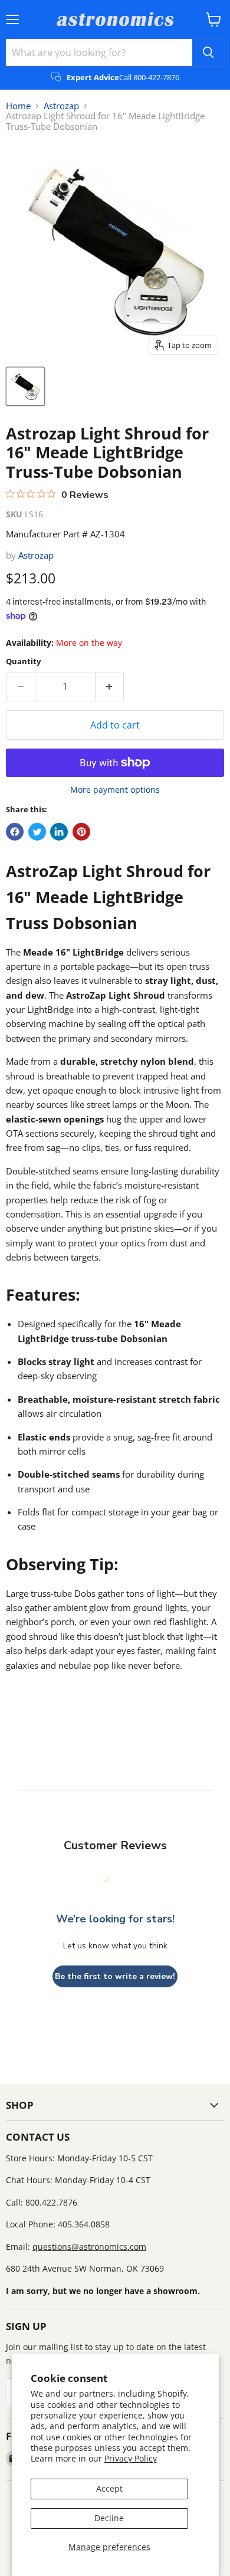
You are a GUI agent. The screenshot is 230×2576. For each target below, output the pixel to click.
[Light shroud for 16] (25, 386)
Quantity (23, 662)
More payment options (115, 790)
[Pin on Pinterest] (81, 832)
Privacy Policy (131, 2458)
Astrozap (61, 106)
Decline (109, 2518)
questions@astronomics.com (89, 2247)
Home (18, 106)
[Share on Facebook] (15, 832)
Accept (109, 2488)
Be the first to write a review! (115, 1976)
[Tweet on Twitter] (37, 832)
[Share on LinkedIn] (59, 832)
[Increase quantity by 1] (110, 687)
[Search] (208, 52)
